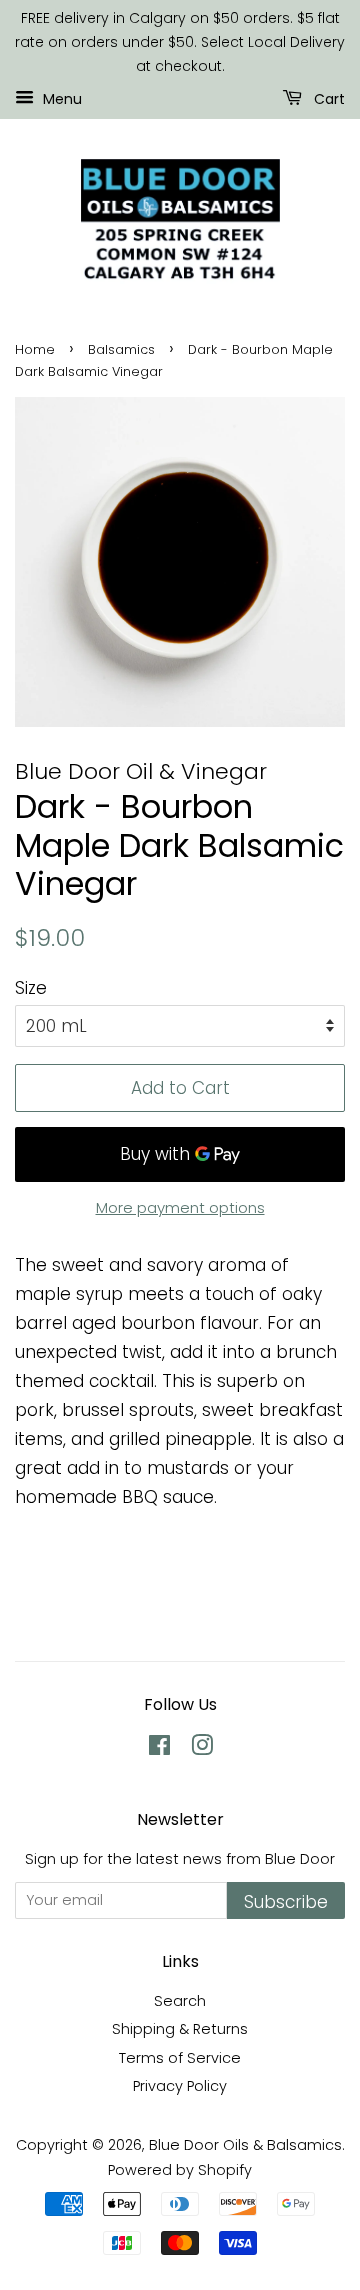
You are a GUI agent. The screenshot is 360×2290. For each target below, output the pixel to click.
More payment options (180, 1207)
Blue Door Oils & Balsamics (245, 2145)
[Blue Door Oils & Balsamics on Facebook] (159, 1749)
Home (35, 349)
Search (180, 2001)
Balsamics (121, 349)
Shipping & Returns (180, 2029)
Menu (60, 99)
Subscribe (286, 1902)
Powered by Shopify (180, 2170)
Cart (327, 99)
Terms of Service (180, 2058)
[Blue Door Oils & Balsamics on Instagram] (202, 1749)
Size (31, 988)
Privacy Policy (180, 2086)
